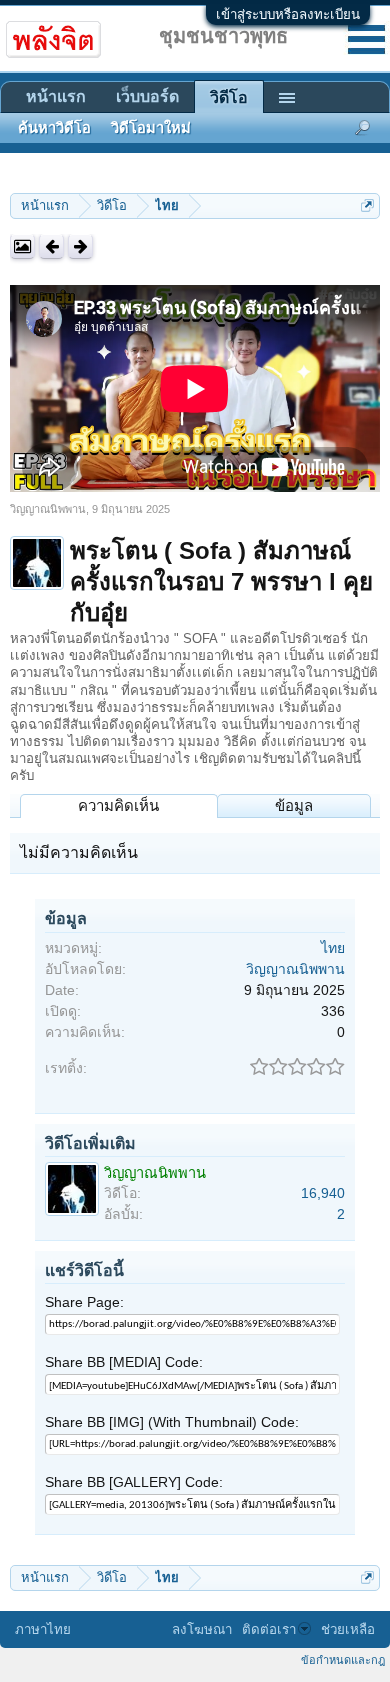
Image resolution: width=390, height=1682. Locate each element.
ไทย (333, 948)
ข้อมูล (294, 805)
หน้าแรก (56, 96)
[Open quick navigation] (367, 205)
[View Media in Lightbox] (22, 246)
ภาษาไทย (43, 1629)
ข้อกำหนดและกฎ (343, 1660)
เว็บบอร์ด (147, 96)
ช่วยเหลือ (348, 1629)
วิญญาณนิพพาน (48, 509)
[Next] (80, 246)
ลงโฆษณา (202, 1629)
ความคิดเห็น (118, 805)
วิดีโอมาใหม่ (151, 128)
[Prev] (51, 246)
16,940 (323, 1193)
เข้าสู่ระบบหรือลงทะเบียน (288, 14)
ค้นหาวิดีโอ (54, 128)
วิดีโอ (229, 97)
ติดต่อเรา (269, 1629)
